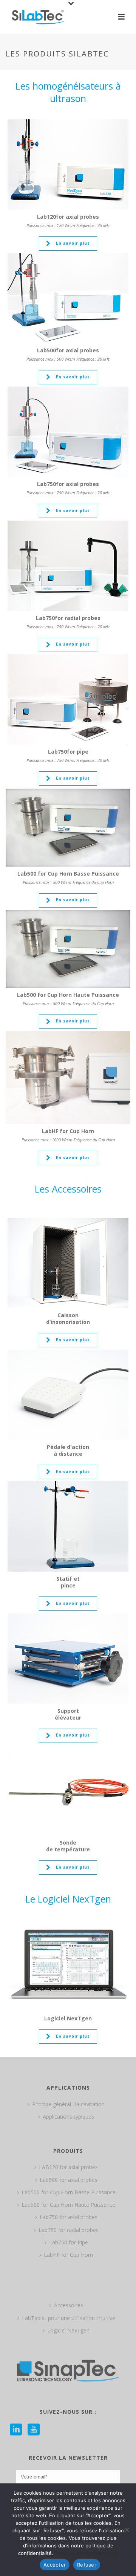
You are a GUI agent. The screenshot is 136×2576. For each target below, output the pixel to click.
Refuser (87, 2565)
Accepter (55, 2565)
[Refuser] (127, 2530)
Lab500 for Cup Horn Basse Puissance (69, 2192)
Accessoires (69, 2305)
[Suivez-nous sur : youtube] (34, 2430)
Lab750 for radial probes (69, 2230)
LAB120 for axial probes (68, 2167)
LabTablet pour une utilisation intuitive (69, 2318)
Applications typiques (68, 2117)
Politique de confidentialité (86, 2553)
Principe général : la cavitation (68, 2104)
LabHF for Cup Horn (68, 2255)
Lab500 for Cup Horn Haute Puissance (68, 2205)
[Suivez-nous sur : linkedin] (16, 2430)
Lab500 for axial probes (69, 2180)
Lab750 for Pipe (69, 2242)
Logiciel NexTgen (68, 2330)
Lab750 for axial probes (69, 2217)
